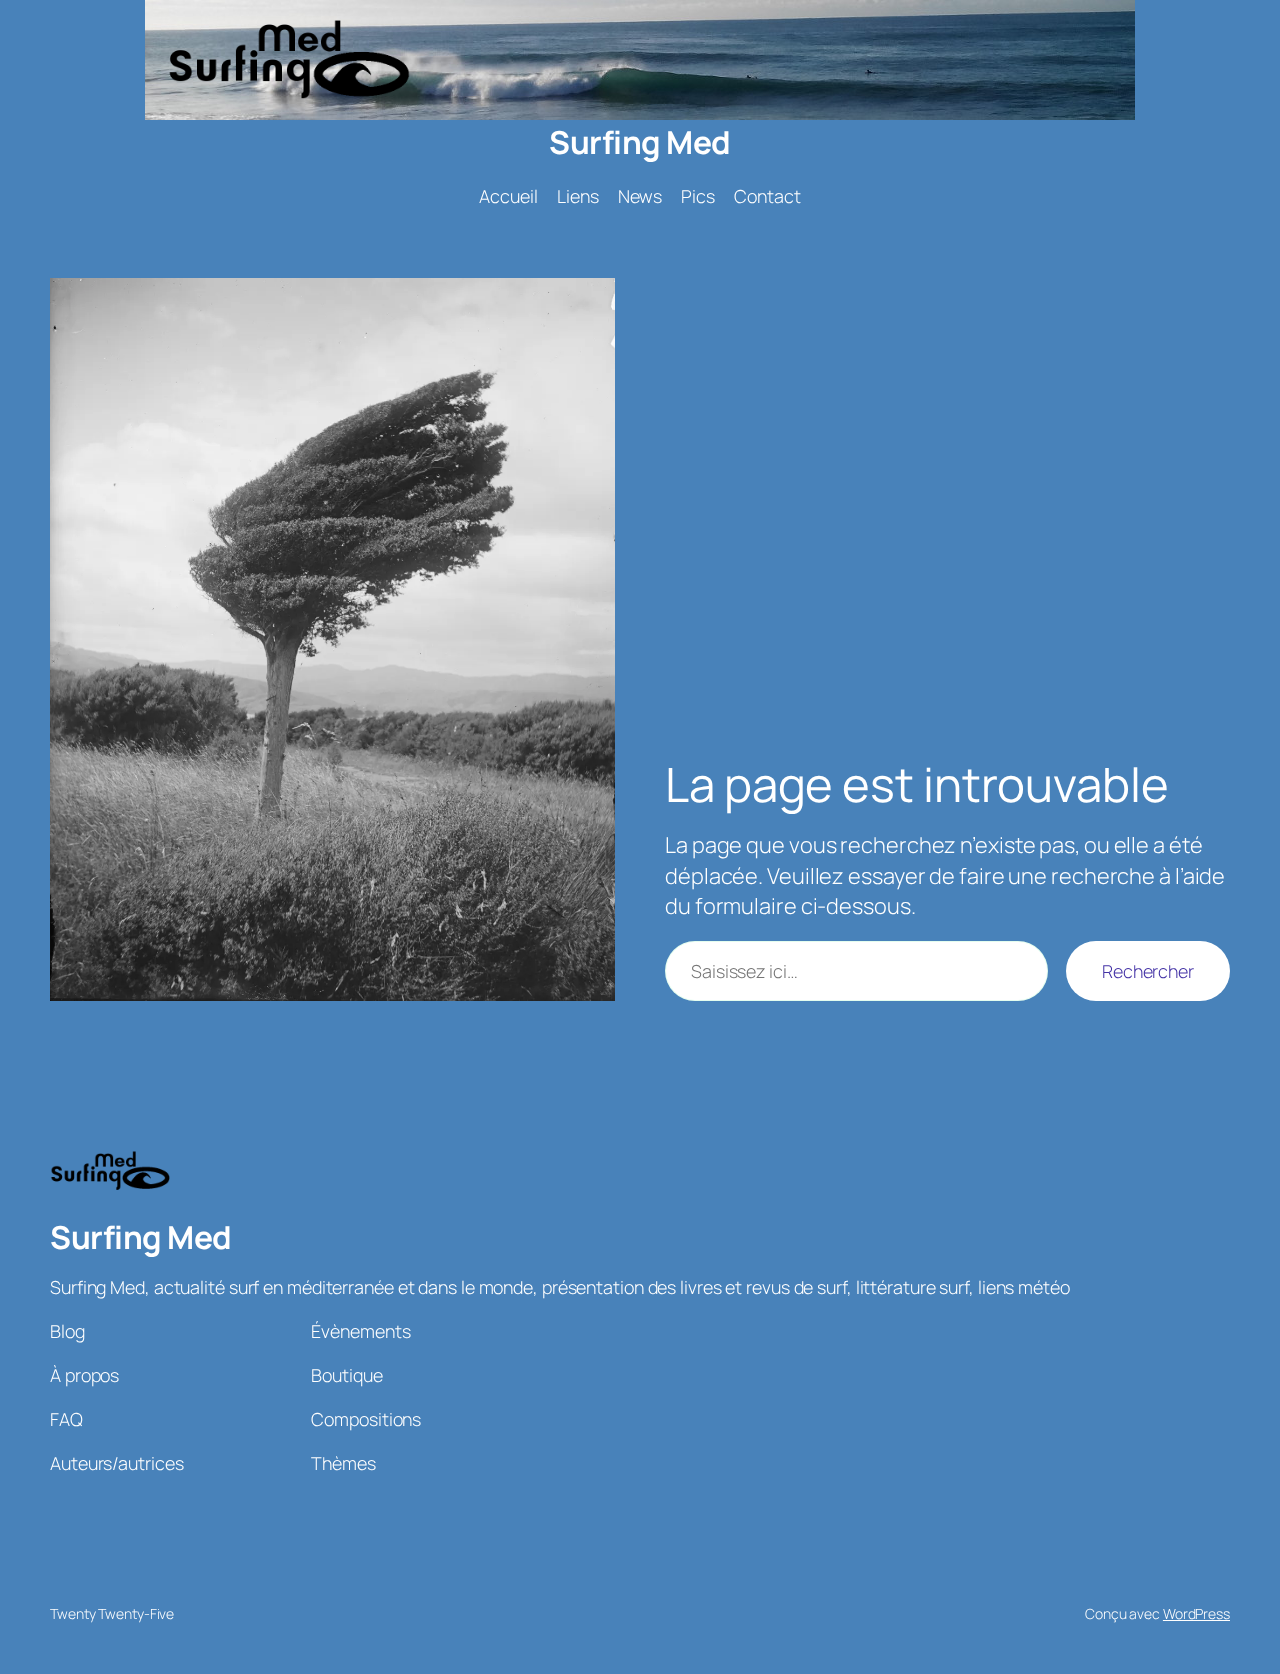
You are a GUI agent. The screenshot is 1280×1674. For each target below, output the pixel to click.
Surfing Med (640, 142)
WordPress (1196, 1613)
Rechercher (1148, 971)
